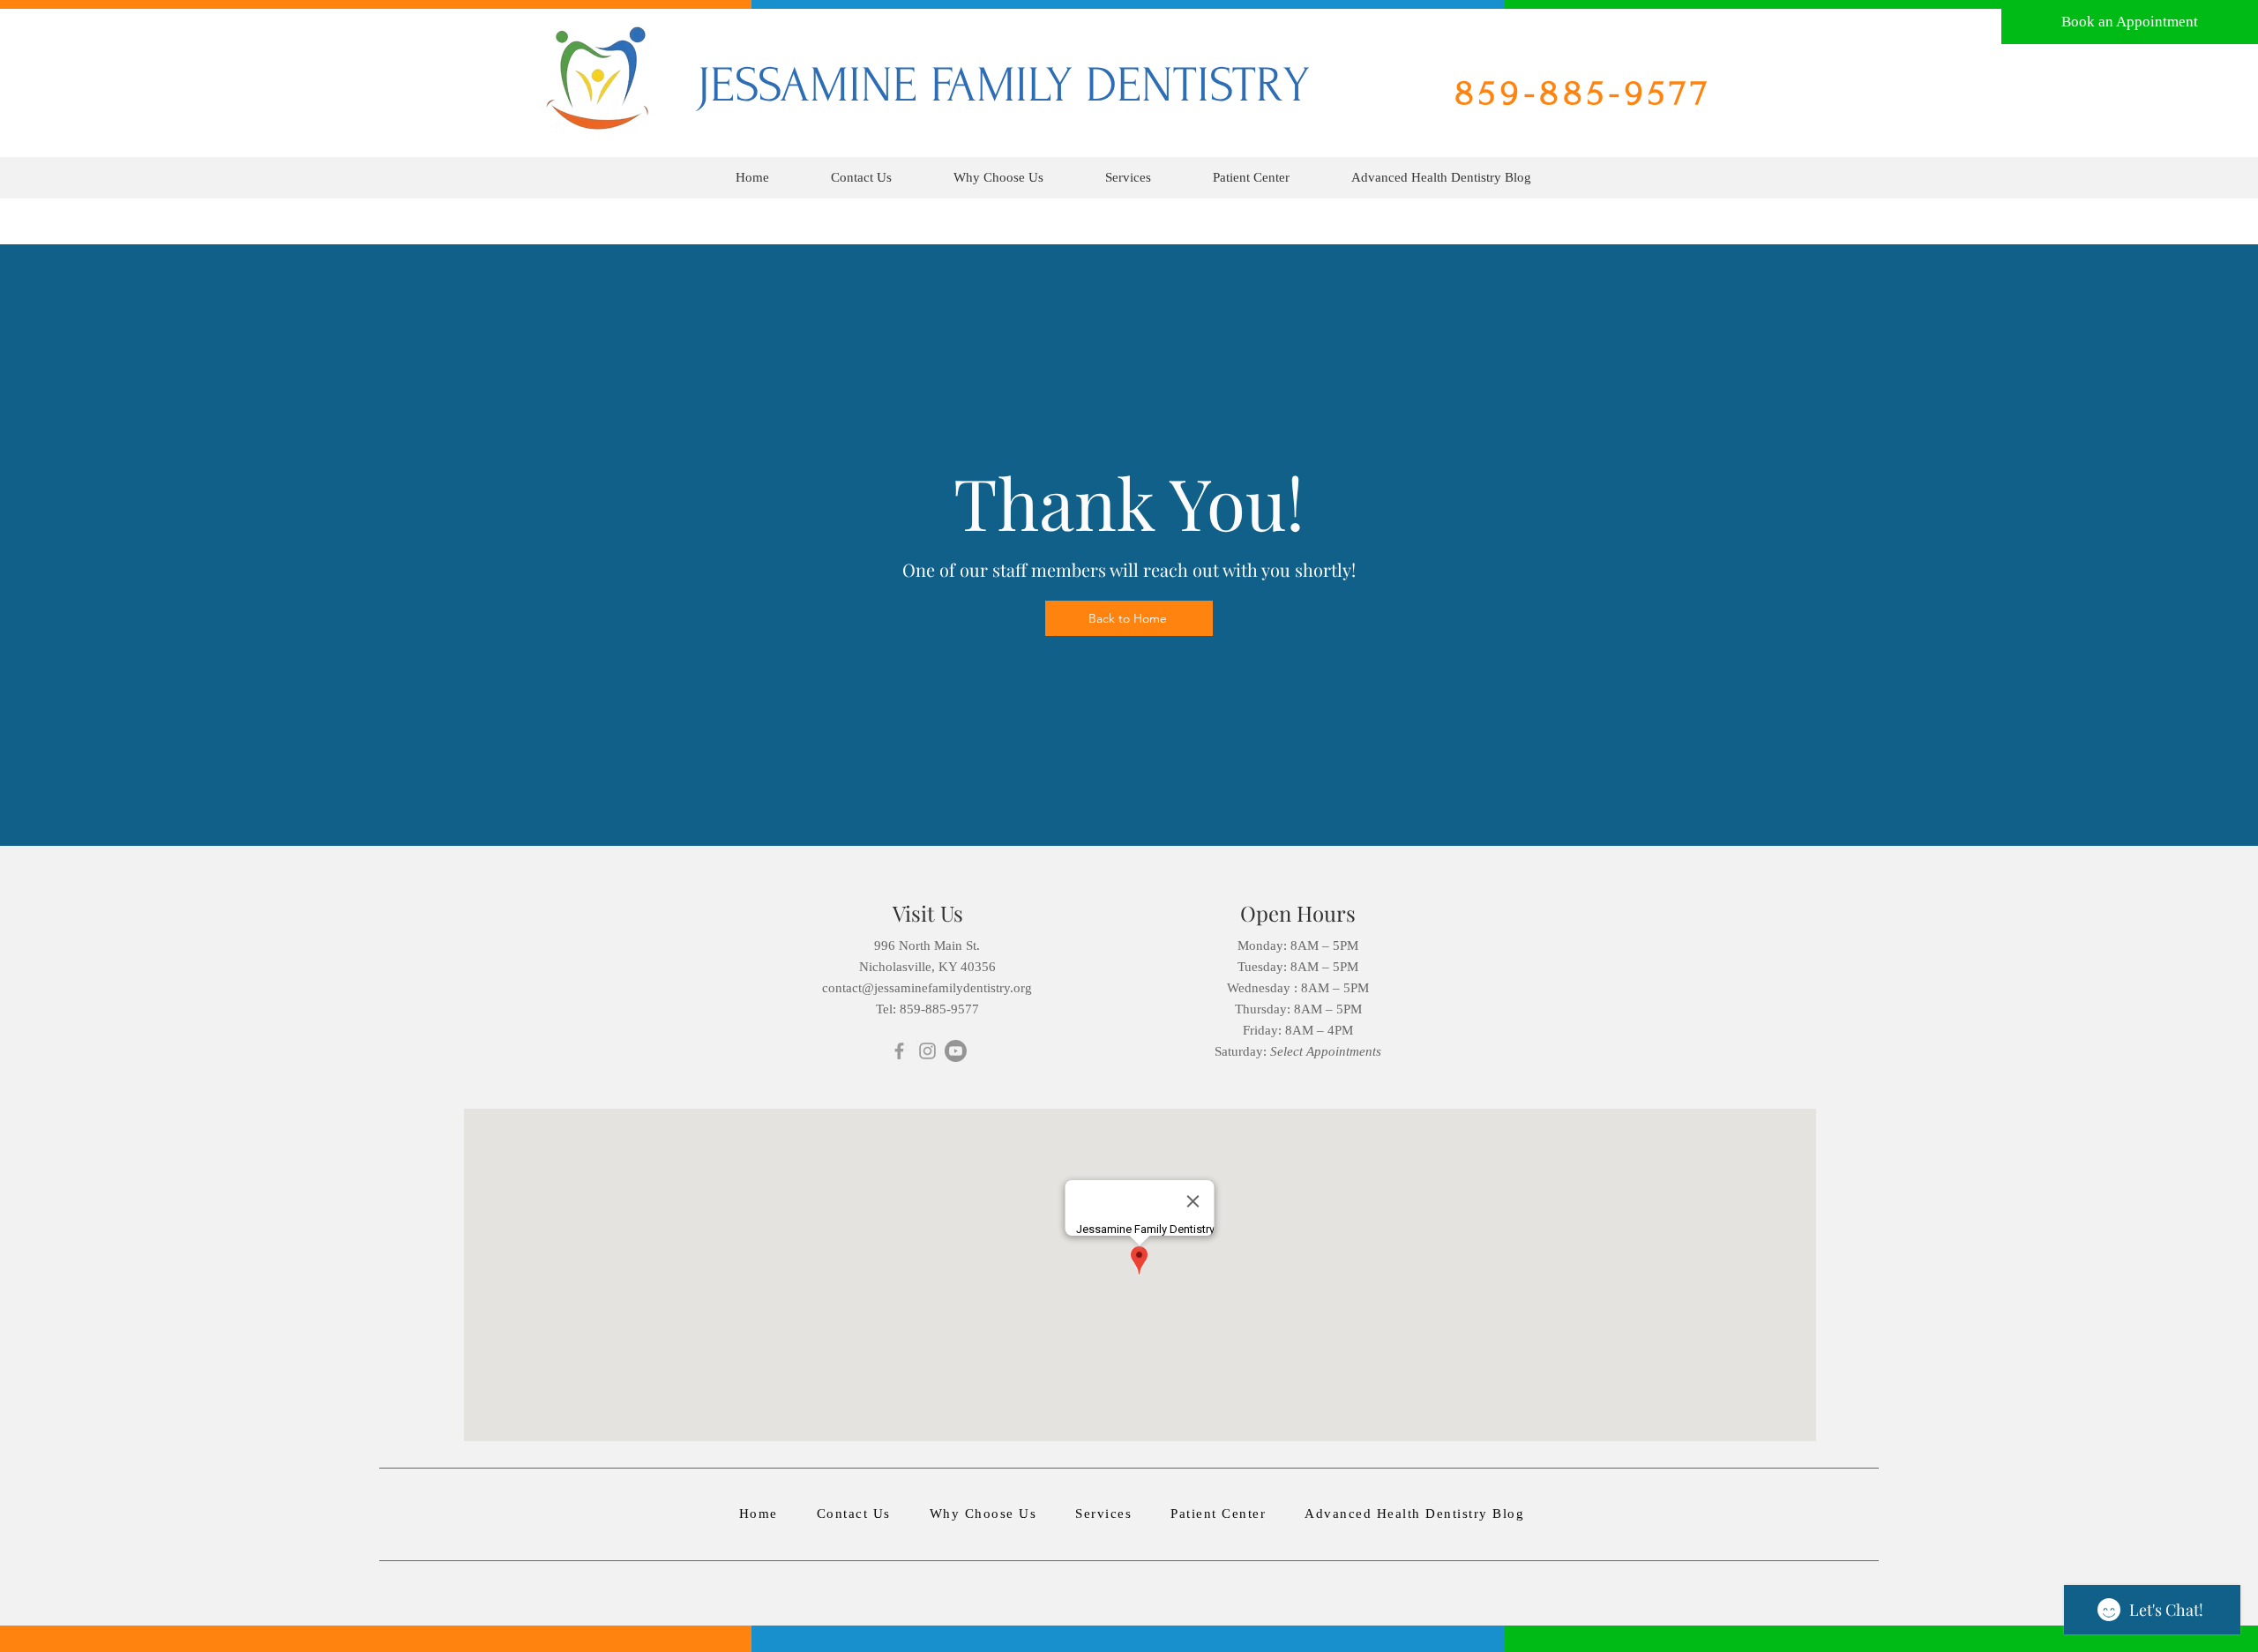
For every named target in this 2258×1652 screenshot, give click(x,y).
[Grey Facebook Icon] (899, 1051)
